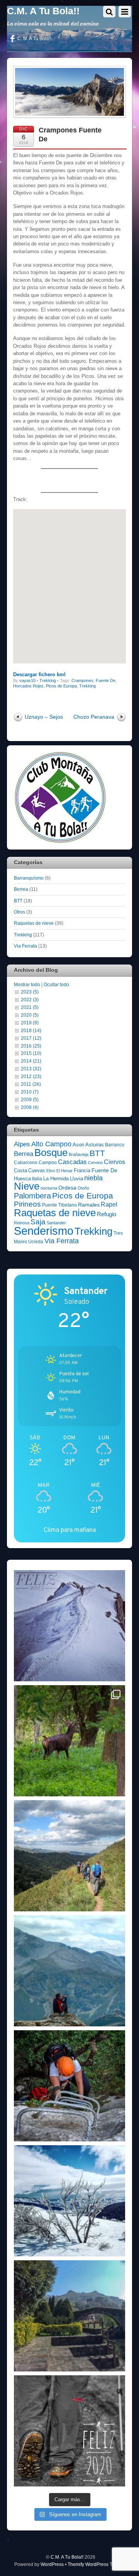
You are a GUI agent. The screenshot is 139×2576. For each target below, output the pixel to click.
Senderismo (44, 1231)
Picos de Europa (61, 686)
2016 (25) (31, 1046)
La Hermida (56, 1179)
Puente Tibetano (59, 1205)
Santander (56, 1223)
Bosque (51, 1153)
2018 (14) (31, 1030)
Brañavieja (79, 1154)
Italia (37, 1179)
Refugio (107, 1214)
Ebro (51, 1171)
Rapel (109, 1204)
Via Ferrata (25, 946)
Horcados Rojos (28, 686)
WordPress (52, 2564)
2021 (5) (30, 1007)
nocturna (49, 1188)
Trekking (48, 680)
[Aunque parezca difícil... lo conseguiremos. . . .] (69, 2086)
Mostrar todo (27, 984)
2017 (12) (31, 1038)
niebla (93, 1178)
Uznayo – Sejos (44, 717)
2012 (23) (31, 1076)
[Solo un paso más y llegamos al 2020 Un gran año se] (69, 2431)
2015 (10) (31, 1053)
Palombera (32, 1196)
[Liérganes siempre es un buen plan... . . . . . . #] (69, 2316)
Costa (20, 1170)
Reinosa (22, 1223)
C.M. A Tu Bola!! (67, 2557)
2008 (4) (30, 1107)
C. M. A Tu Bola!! (34, 39)
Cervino (95, 1163)
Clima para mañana (70, 1530)
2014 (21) (31, 1061)
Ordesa (67, 1188)
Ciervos (114, 1162)
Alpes (22, 1144)
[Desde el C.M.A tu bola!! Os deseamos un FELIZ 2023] (69, 1626)
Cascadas (72, 1162)
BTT (18, 901)
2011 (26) (31, 1084)
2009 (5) (30, 1099)
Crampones (82, 680)
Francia (82, 1170)
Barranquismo (29, 878)
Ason (78, 1145)
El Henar (64, 1171)
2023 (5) (30, 992)
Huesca (22, 1179)
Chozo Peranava (94, 717)
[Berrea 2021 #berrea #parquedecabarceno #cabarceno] (69, 1741)
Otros (19, 912)
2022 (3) (30, 999)
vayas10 (27, 680)
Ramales (89, 1205)
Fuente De (106, 680)
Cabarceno (26, 1163)
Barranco (115, 1145)
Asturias (95, 1145)
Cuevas (37, 1170)
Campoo (48, 1163)
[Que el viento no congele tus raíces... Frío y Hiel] (69, 2201)
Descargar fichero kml (39, 674)
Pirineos (27, 1204)
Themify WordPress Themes (97, 2564)
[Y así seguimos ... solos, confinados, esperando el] (69, 1971)
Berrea (21, 889)
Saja (38, 1222)
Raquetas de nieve (34, 923)
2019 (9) (30, 1023)
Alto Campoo (51, 1144)
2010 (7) (30, 1092)
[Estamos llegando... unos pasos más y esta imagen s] (69, 1856)
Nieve (27, 1186)
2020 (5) (30, 1015)
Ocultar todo (56, 984)
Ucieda (36, 1242)
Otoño (83, 1188)
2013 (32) (31, 1069)
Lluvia (76, 1179)
